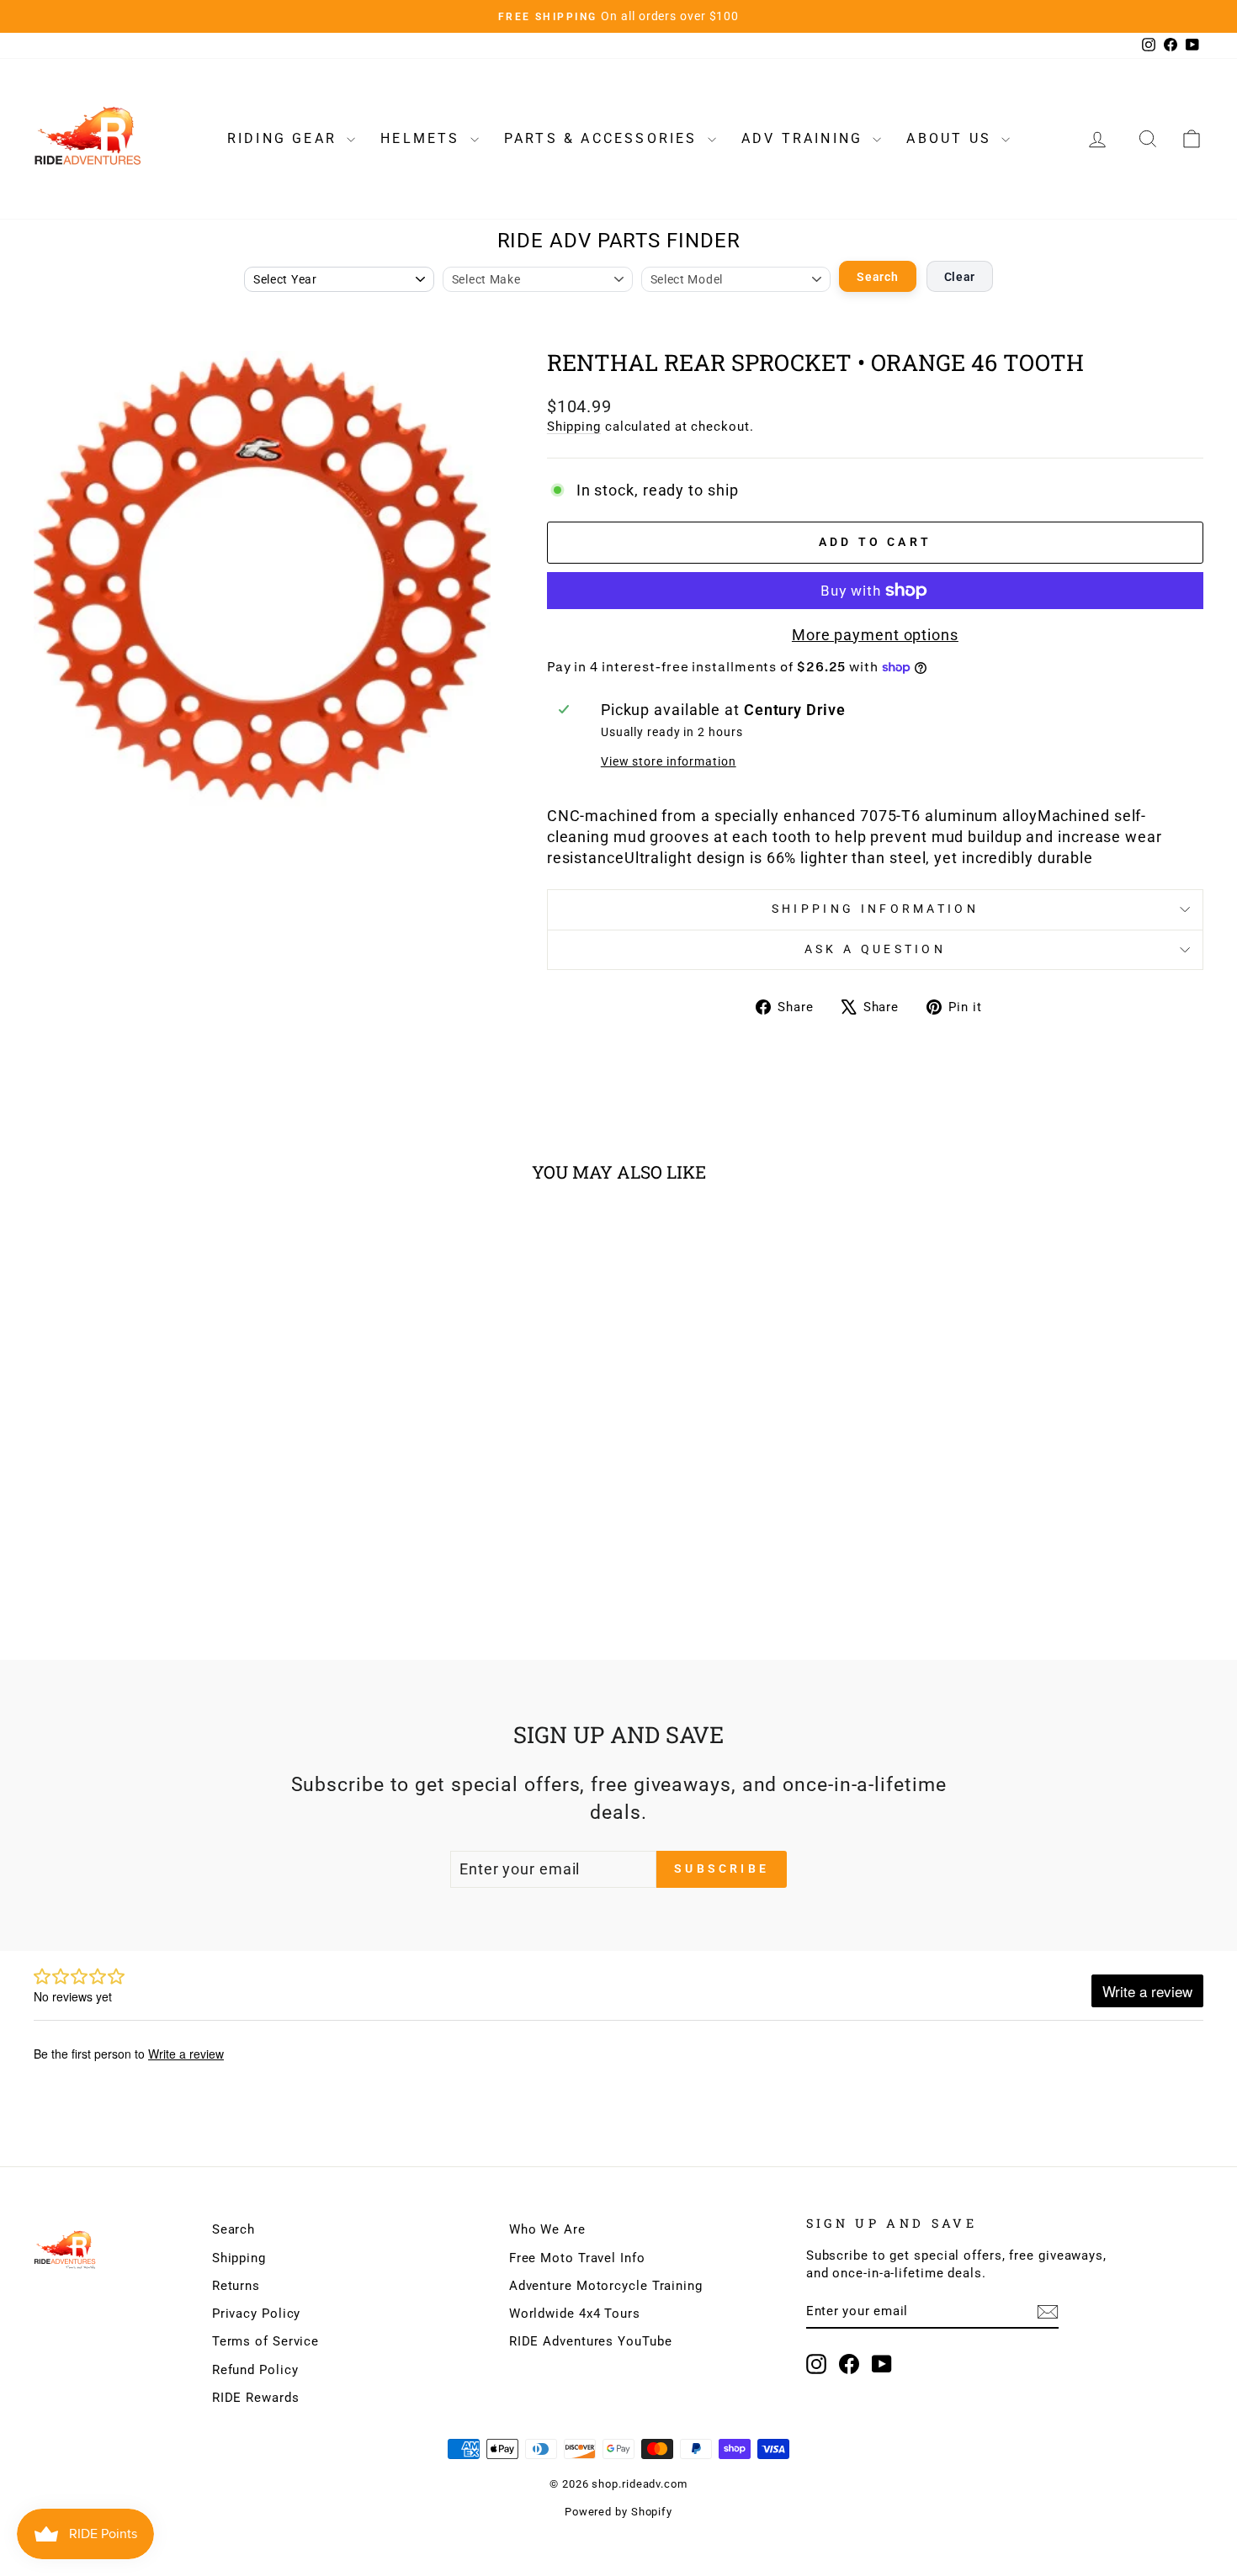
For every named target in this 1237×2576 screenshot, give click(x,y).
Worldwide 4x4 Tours (575, 2314)
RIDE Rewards (256, 2398)
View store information (669, 762)
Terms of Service (265, 2341)
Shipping (574, 427)
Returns (236, 2286)
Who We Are (547, 2229)
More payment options (875, 635)
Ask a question (875, 949)
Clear (960, 277)
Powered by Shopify (618, 2512)
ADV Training (805, 138)
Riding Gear (285, 138)
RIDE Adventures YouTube (591, 2341)
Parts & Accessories (604, 138)
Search (877, 277)
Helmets (423, 138)
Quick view (173, 1483)
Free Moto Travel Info (577, 2258)
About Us (952, 138)
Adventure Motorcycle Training (606, 2286)
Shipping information (875, 909)
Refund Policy (255, 2370)
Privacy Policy (257, 2314)
